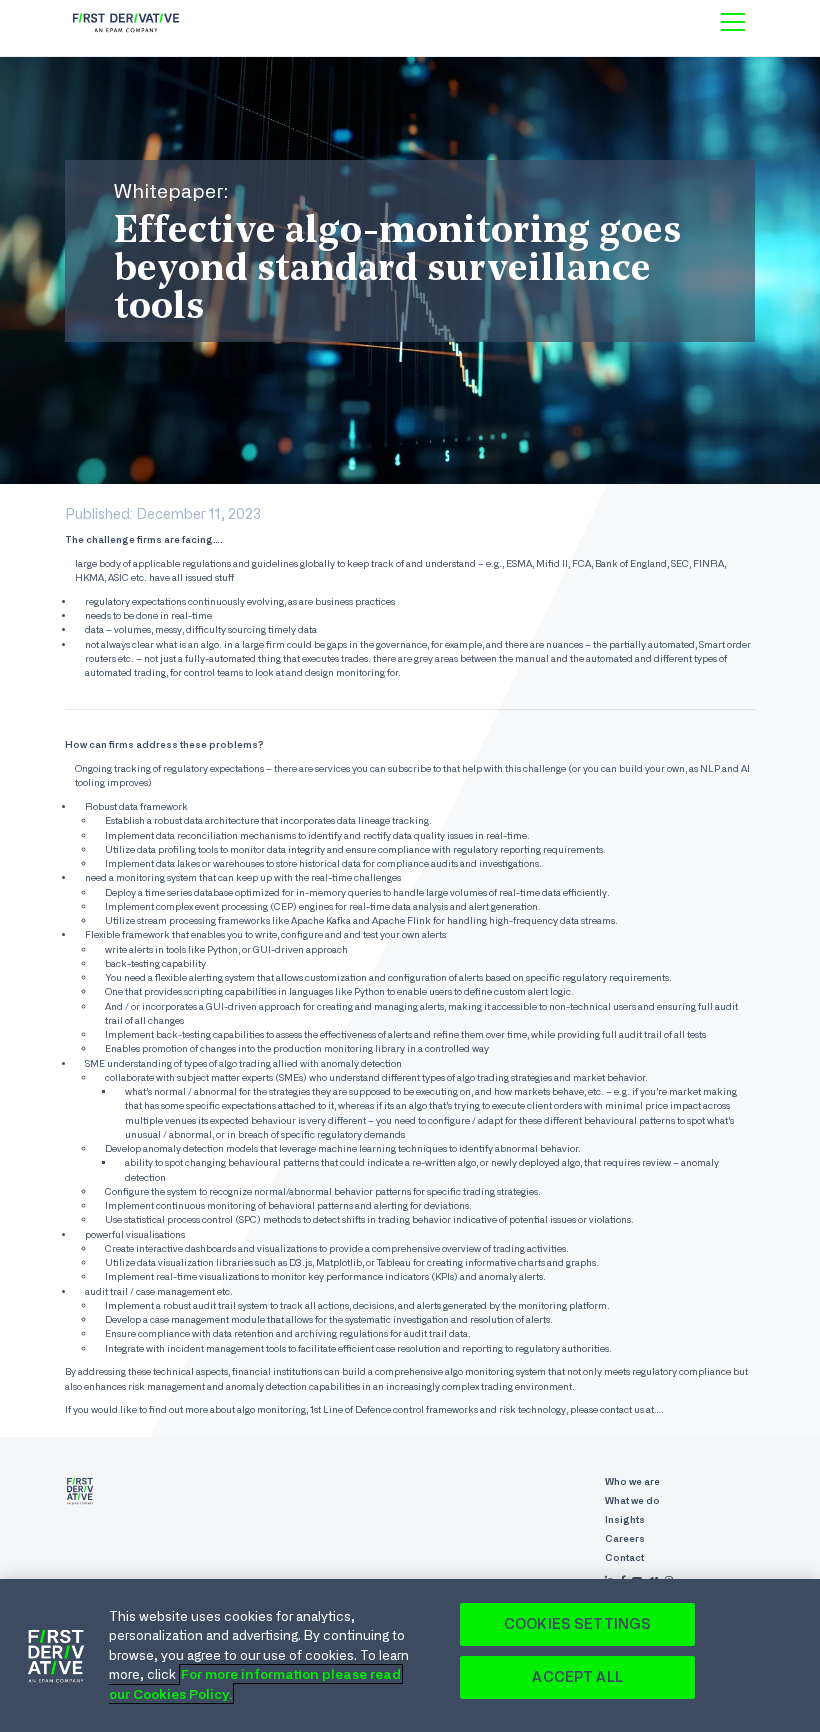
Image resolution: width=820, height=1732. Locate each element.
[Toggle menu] (733, 22)
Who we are (632, 1481)
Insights (625, 1519)
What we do (632, 1500)
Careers (625, 1538)
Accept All (577, 1677)
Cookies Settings (577, 1624)
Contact (624, 1557)
